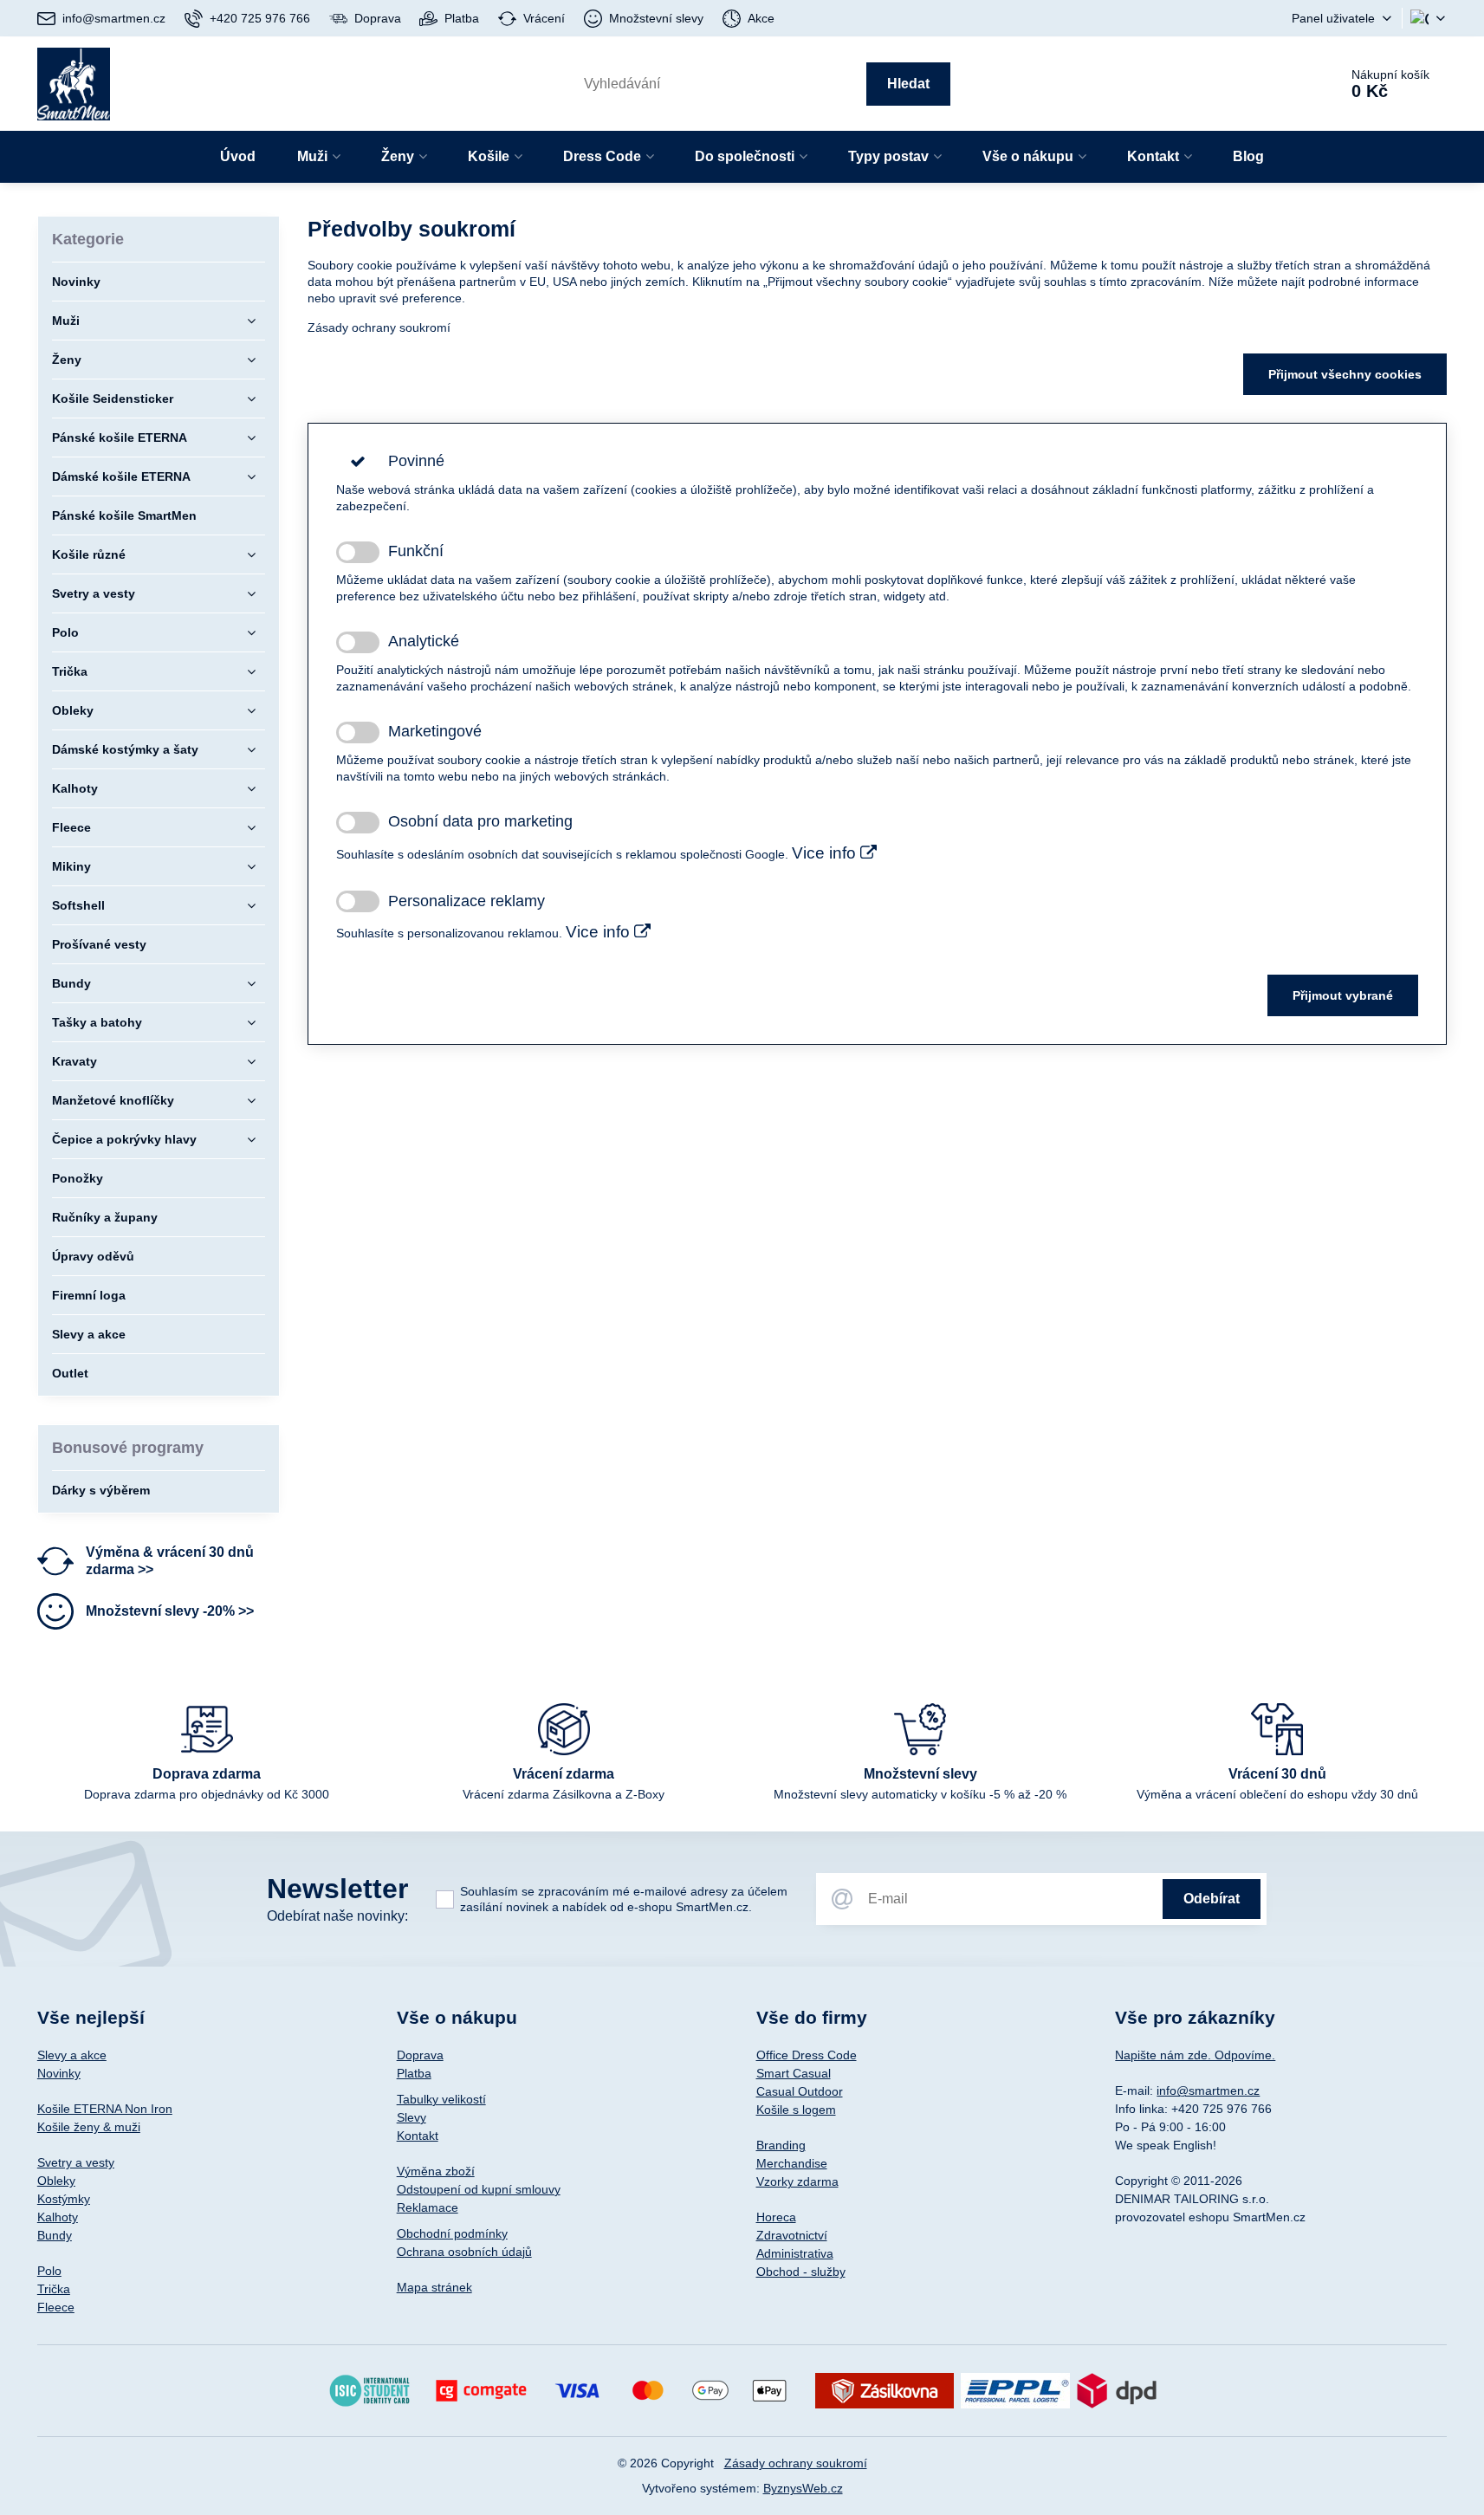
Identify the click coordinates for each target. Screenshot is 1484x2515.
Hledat (908, 84)
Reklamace (428, 2207)
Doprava (420, 2055)
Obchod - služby (801, 2272)
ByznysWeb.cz (803, 2488)
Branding (781, 2145)
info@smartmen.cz (1208, 2090)
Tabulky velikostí (441, 2099)
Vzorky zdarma (797, 2181)
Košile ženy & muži (89, 2127)
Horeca (776, 2217)
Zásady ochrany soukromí (379, 327)
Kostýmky (64, 2199)
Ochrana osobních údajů (464, 2252)
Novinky (59, 2073)
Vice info (826, 853)
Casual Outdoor (800, 2091)
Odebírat (1212, 1899)
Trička (54, 2289)
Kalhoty (58, 2217)
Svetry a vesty (76, 2162)
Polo (49, 2271)
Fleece (56, 2307)
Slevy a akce (72, 2055)
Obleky (56, 2181)
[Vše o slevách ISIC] (369, 2389)
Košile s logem (796, 2110)
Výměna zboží (436, 2171)
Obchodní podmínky (452, 2233)
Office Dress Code (807, 2055)
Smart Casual (794, 2073)
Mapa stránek (434, 2287)
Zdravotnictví (792, 2235)
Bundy (55, 2235)
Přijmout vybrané (1343, 995)
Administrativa (795, 2253)
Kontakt (418, 2136)
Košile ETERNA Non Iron (105, 2109)
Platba (414, 2073)
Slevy (412, 2117)
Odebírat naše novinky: (337, 1916)
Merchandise (792, 2163)
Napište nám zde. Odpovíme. (1195, 2055)
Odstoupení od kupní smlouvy (479, 2189)
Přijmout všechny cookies (1345, 374)
